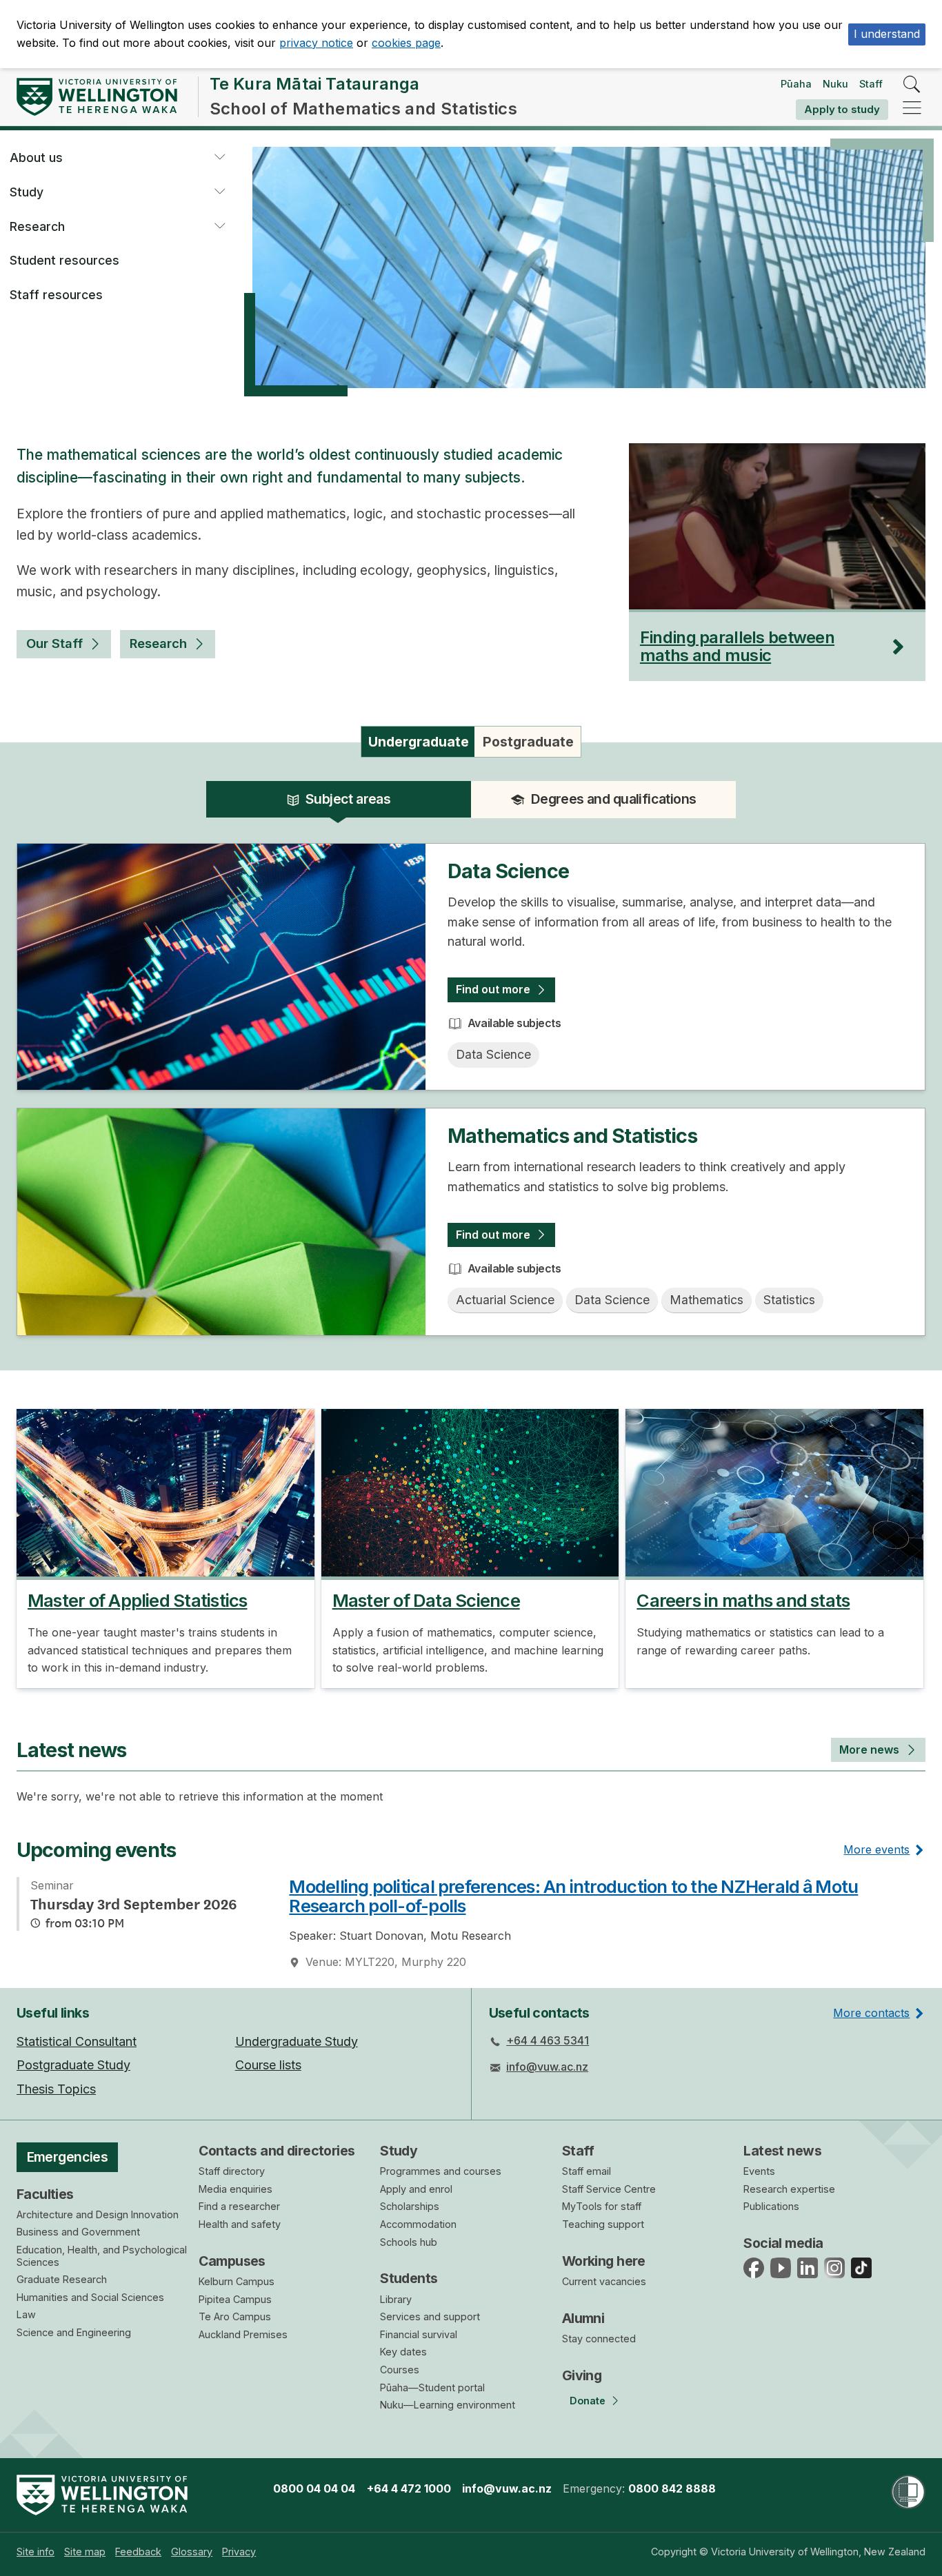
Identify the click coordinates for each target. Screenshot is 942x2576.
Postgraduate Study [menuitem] (73, 2065)
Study (27, 192)
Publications (771, 2206)
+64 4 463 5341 (548, 2040)
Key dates (403, 2352)
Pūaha (796, 84)
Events (759, 2171)
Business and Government (78, 2232)
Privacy (239, 2552)
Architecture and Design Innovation (98, 2214)
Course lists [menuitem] (268, 2065)
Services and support (430, 2316)
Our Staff (54, 643)
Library (396, 2299)
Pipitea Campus (235, 2299)
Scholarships (410, 2206)
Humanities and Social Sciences (90, 2297)
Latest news (782, 2151)
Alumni (583, 2318)
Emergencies (68, 2157)
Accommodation (418, 2224)
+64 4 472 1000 (409, 2488)
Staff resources (56, 295)
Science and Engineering (74, 2332)
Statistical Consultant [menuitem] (77, 2041)
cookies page (406, 43)
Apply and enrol (416, 2189)
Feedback (138, 2552)
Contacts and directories (277, 2151)
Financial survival (419, 2334)
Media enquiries (235, 2189)
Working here (604, 2261)
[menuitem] (36, 2552)
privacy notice (316, 43)
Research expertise (789, 2189)
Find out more (493, 989)
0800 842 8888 (672, 2488)
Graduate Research (62, 2279)
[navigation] (912, 109)
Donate (588, 2401)
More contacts (871, 2013)
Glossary (192, 2552)
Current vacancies (604, 2281)
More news (869, 1750)
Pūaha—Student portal (432, 2387)
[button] (219, 158)
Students (409, 2278)
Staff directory (232, 2171)
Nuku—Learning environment (448, 2405)
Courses (400, 2370)
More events (876, 1849)
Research (37, 226)
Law (26, 2314)
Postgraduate (528, 742)
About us (36, 158)
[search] (912, 85)
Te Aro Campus (235, 2316)
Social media (783, 2243)
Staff (871, 84)
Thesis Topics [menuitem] (56, 2089)
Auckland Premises (243, 2334)
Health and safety (240, 2224)
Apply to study (842, 109)
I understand (887, 34)
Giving (582, 2375)
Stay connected (599, 2339)
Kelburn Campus (237, 2281)
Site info (36, 2552)
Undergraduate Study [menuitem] (297, 2041)
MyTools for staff (602, 2206)
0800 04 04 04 (314, 2488)
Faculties (45, 2194)
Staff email (587, 2171)
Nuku (835, 84)
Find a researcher (239, 2206)
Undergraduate (419, 742)
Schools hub (409, 2242)
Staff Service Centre (609, 2189)
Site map (85, 2552)
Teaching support (603, 2224)
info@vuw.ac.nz (547, 2067)
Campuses (232, 2261)
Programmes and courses (441, 2171)
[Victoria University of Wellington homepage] (97, 97)
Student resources (64, 260)
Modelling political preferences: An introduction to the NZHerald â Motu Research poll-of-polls (573, 1896)
